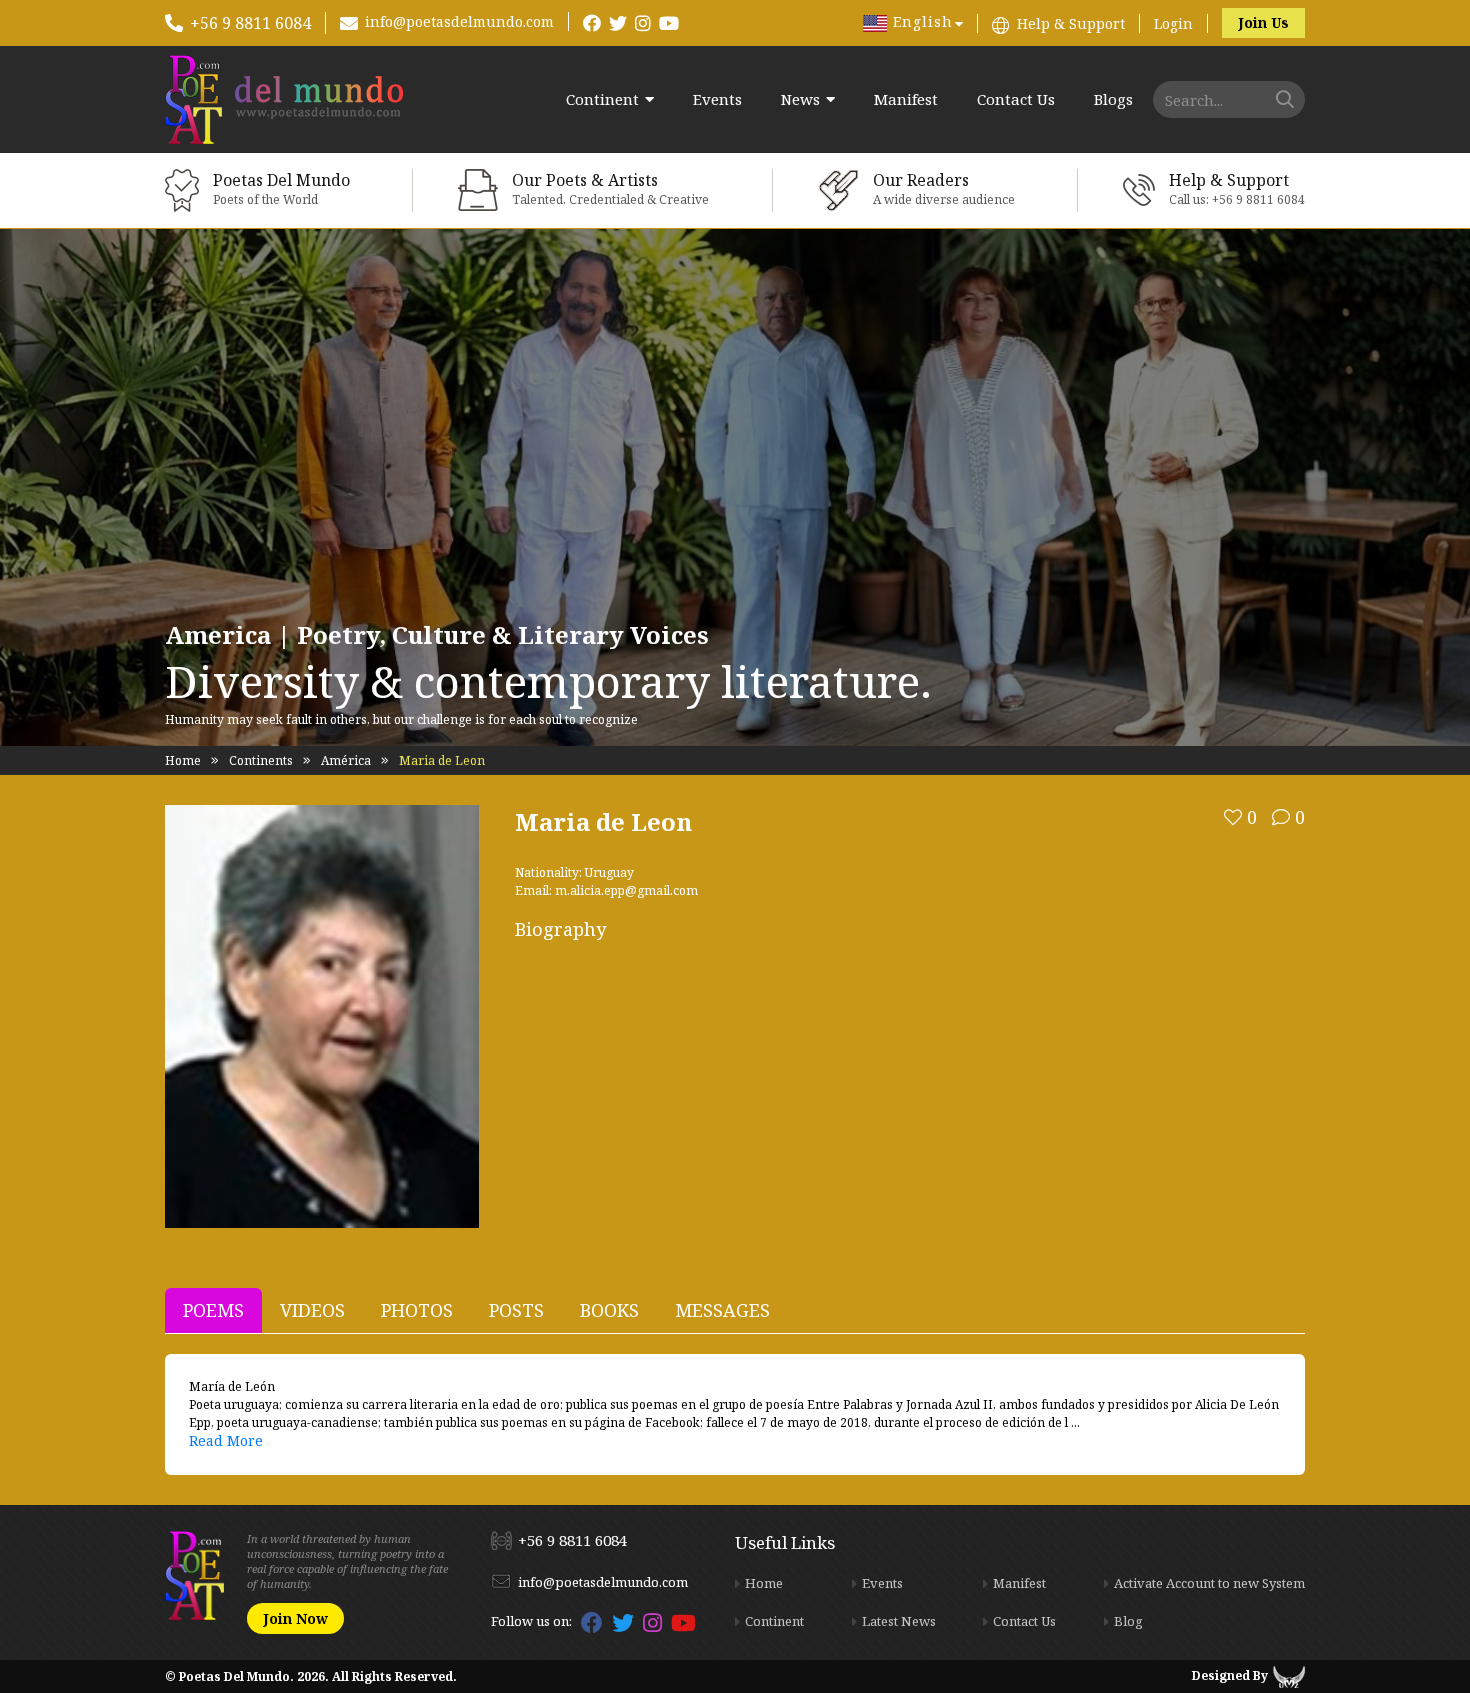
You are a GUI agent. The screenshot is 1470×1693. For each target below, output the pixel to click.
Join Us (1263, 22)
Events (717, 99)
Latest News (899, 1621)
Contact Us (1016, 99)
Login (1173, 23)
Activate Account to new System (1209, 1583)
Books (609, 1310)
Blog (1128, 1621)
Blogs (1113, 99)
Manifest (906, 99)
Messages (722, 1310)
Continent (602, 99)
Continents (261, 760)
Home (183, 760)
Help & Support (1071, 23)
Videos (312, 1310)
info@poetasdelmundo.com (459, 21)
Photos (417, 1310)
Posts (516, 1310)
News (800, 99)
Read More (226, 1440)
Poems (213, 1310)
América (346, 760)
